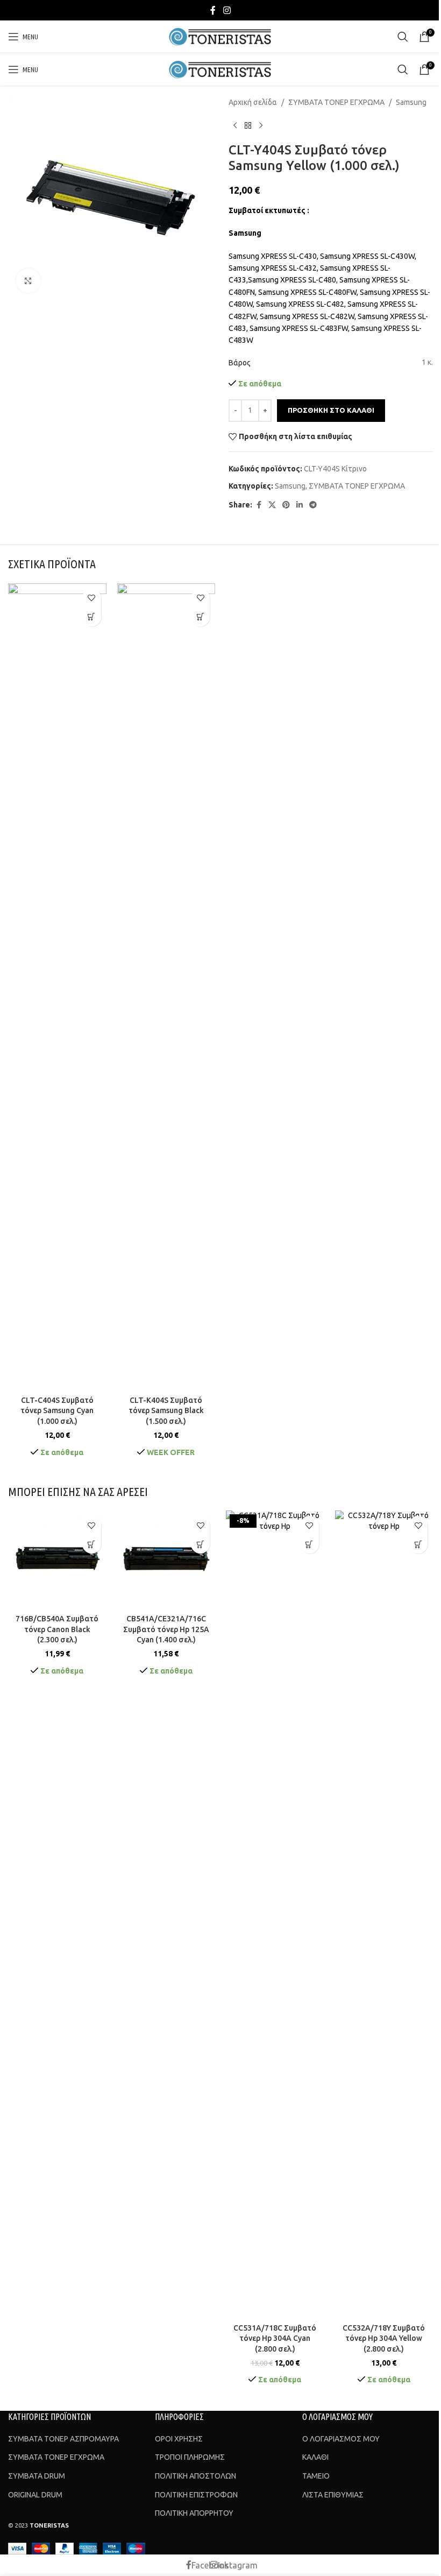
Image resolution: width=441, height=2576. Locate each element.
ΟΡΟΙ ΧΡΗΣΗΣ (179, 2439)
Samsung (411, 102)
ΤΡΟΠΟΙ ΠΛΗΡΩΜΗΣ (190, 2457)
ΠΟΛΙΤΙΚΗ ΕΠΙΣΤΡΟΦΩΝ (196, 2495)
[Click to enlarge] (28, 281)
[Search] (403, 37)
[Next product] (261, 125)
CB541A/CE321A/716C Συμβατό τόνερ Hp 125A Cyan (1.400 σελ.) (166, 1629)
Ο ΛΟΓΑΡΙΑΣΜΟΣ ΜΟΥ (341, 2439)
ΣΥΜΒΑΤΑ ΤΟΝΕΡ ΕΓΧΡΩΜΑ (336, 102)
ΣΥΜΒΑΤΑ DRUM (37, 2476)
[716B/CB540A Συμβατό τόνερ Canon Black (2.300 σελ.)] (57, 1560)
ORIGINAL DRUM (35, 2495)
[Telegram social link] (313, 505)
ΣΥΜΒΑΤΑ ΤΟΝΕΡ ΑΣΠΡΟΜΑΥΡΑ (63, 2439)
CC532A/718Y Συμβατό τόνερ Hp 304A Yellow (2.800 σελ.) (384, 2338)
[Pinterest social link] (286, 505)
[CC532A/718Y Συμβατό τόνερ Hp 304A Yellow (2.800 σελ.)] (384, 1914)
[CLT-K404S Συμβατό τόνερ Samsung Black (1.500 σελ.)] (166, 987)
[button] (92, 617)
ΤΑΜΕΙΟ (316, 2476)
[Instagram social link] (227, 10)
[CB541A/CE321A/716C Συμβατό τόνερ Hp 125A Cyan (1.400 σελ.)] (166, 1560)
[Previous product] (235, 125)
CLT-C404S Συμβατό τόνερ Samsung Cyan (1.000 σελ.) (57, 1411)
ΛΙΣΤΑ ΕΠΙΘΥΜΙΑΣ (333, 2495)
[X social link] (272, 505)
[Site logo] (221, 36)
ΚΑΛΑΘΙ (315, 2457)
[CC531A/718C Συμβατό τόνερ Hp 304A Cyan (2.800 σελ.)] (275, 1914)
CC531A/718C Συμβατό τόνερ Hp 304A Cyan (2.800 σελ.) (275, 2338)
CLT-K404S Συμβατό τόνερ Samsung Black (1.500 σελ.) (166, 1411)
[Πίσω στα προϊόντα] (248, 125)
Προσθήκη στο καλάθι (331, 410)
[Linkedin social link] (300, 505)
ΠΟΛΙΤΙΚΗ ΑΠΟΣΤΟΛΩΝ (195, 2476)
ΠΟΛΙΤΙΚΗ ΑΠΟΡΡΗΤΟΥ (194, 2513)
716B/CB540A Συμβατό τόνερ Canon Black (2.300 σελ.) (57, 1629)
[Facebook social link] (213, 10)
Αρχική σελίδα (253, 102)
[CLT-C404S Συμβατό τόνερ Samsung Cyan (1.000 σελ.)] (57, 987)
